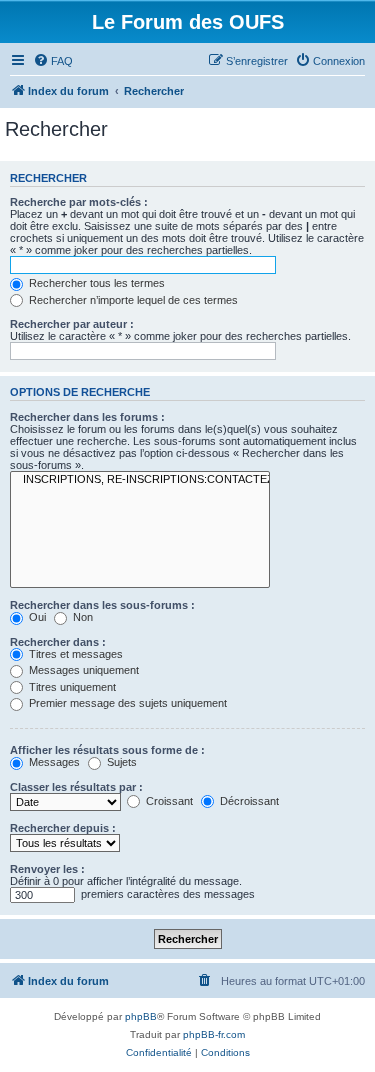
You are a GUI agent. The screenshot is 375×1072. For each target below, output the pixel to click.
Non (81, 617)
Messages (53, 762)
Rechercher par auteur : (72, 324)
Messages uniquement (82, 670)
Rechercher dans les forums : (87, 417)
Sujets (120, 762)
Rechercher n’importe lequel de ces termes (132, 300)
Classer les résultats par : (76, 787)
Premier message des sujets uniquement (126, 703)
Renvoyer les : (47, 869)
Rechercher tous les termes (95, 283)
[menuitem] (53, 61)
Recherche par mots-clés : (79, 202)
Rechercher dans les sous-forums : (102, 605)
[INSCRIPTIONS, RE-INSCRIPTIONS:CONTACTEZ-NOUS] (140, 480)
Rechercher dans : (58, 642)
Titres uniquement (71, 687)
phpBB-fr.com (214, 1034)
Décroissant (248, 801)
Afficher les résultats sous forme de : (107, 750)
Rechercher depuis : (63, 828)
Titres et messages (74, 654)
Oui (36, 617)
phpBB (141, 1016)
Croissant (168, 801)
